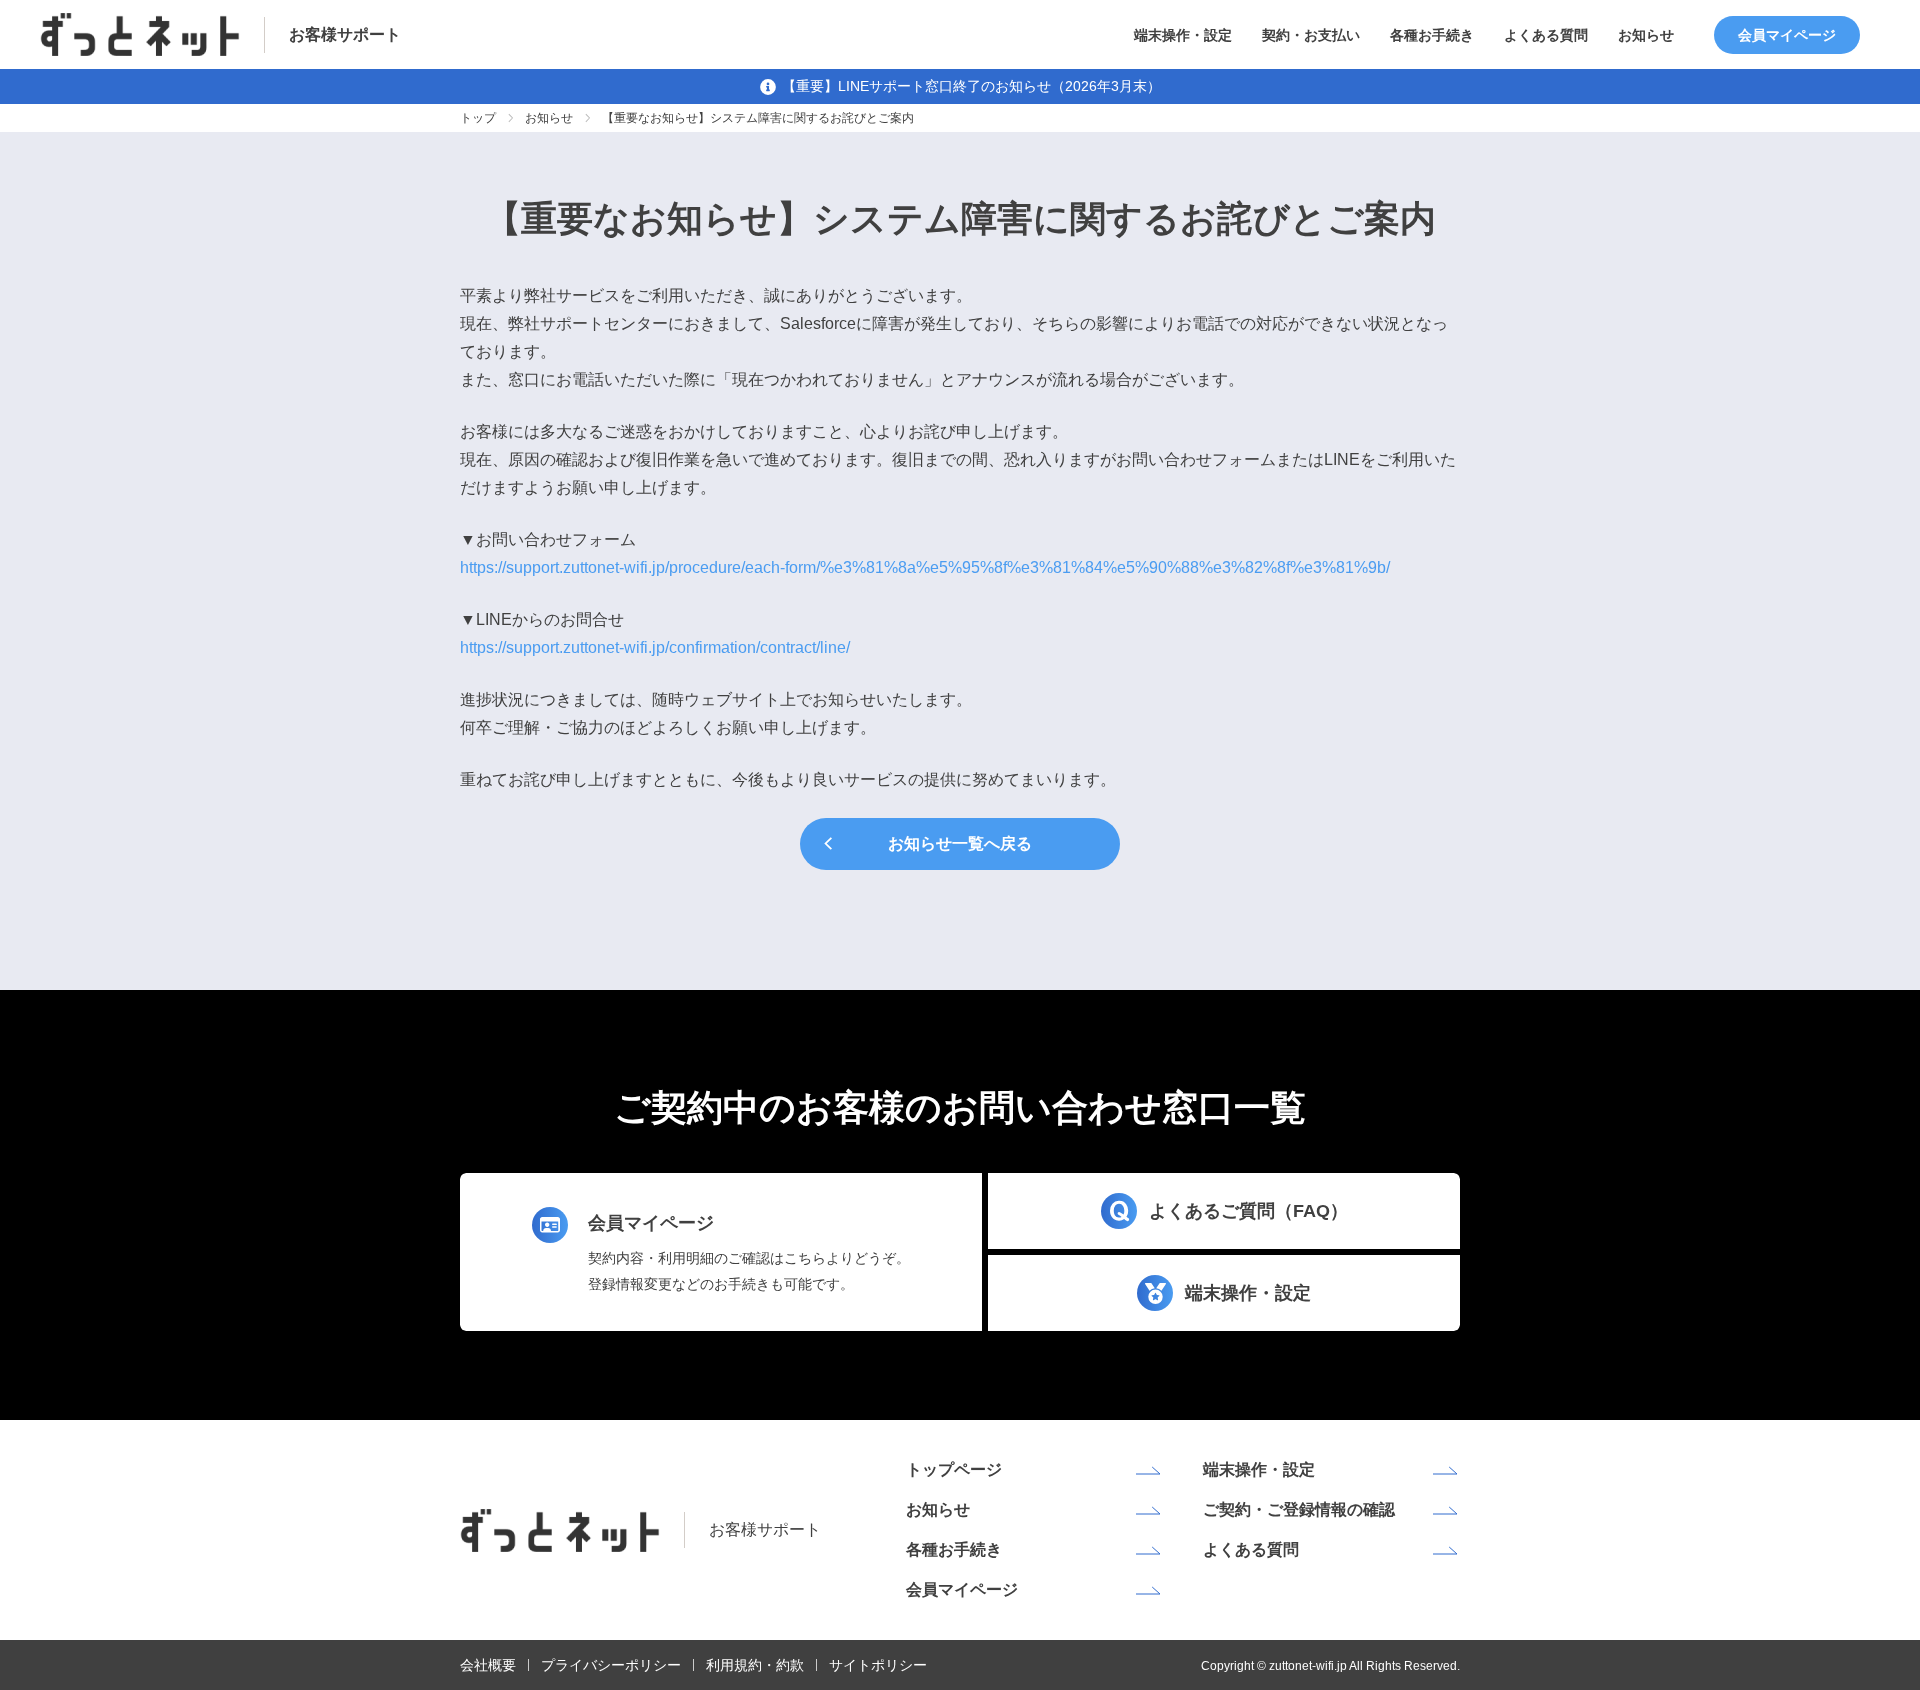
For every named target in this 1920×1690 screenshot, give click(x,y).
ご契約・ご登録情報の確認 (1299, 1509)
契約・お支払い (1311, 35)
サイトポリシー (878, 1665)
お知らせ (1646, 35)
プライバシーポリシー (611, 1665)
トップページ (954, 1469)
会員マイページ (1787, 35)
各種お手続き (1432, 35)
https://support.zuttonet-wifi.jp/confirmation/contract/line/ (655, 647)
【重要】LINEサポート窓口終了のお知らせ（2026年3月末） (971, 86)
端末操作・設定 (1183, 35)
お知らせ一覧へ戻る (960, 843)
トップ (478, 118)
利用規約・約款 (755, 1665)
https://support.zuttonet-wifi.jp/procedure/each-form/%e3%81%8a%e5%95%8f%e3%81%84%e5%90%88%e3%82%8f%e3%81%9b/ (925, 567)
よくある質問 (1546, 35)
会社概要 (488, 1665)
